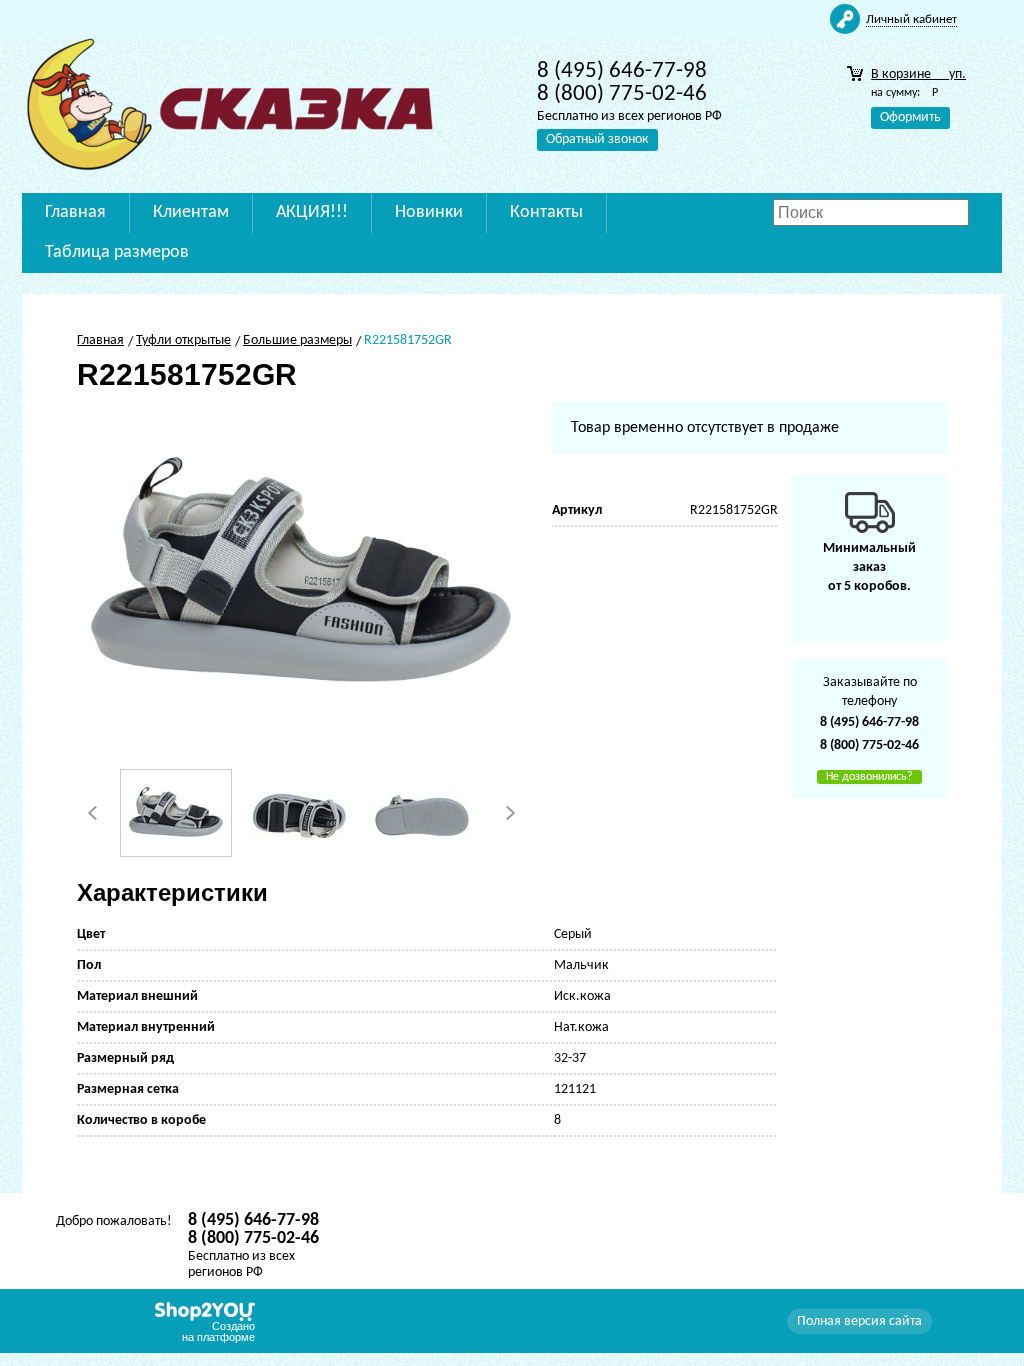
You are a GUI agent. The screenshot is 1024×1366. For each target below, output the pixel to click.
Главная (75, 212)
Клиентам (191, 212)
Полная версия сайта (859, 1321)
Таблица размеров (117, 252)
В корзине (918, 74)
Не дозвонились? (869, 777)
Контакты (546, 212)
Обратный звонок (597, 139)
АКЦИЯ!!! (312, 212)
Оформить (910, 117)
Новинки (429, 212)
